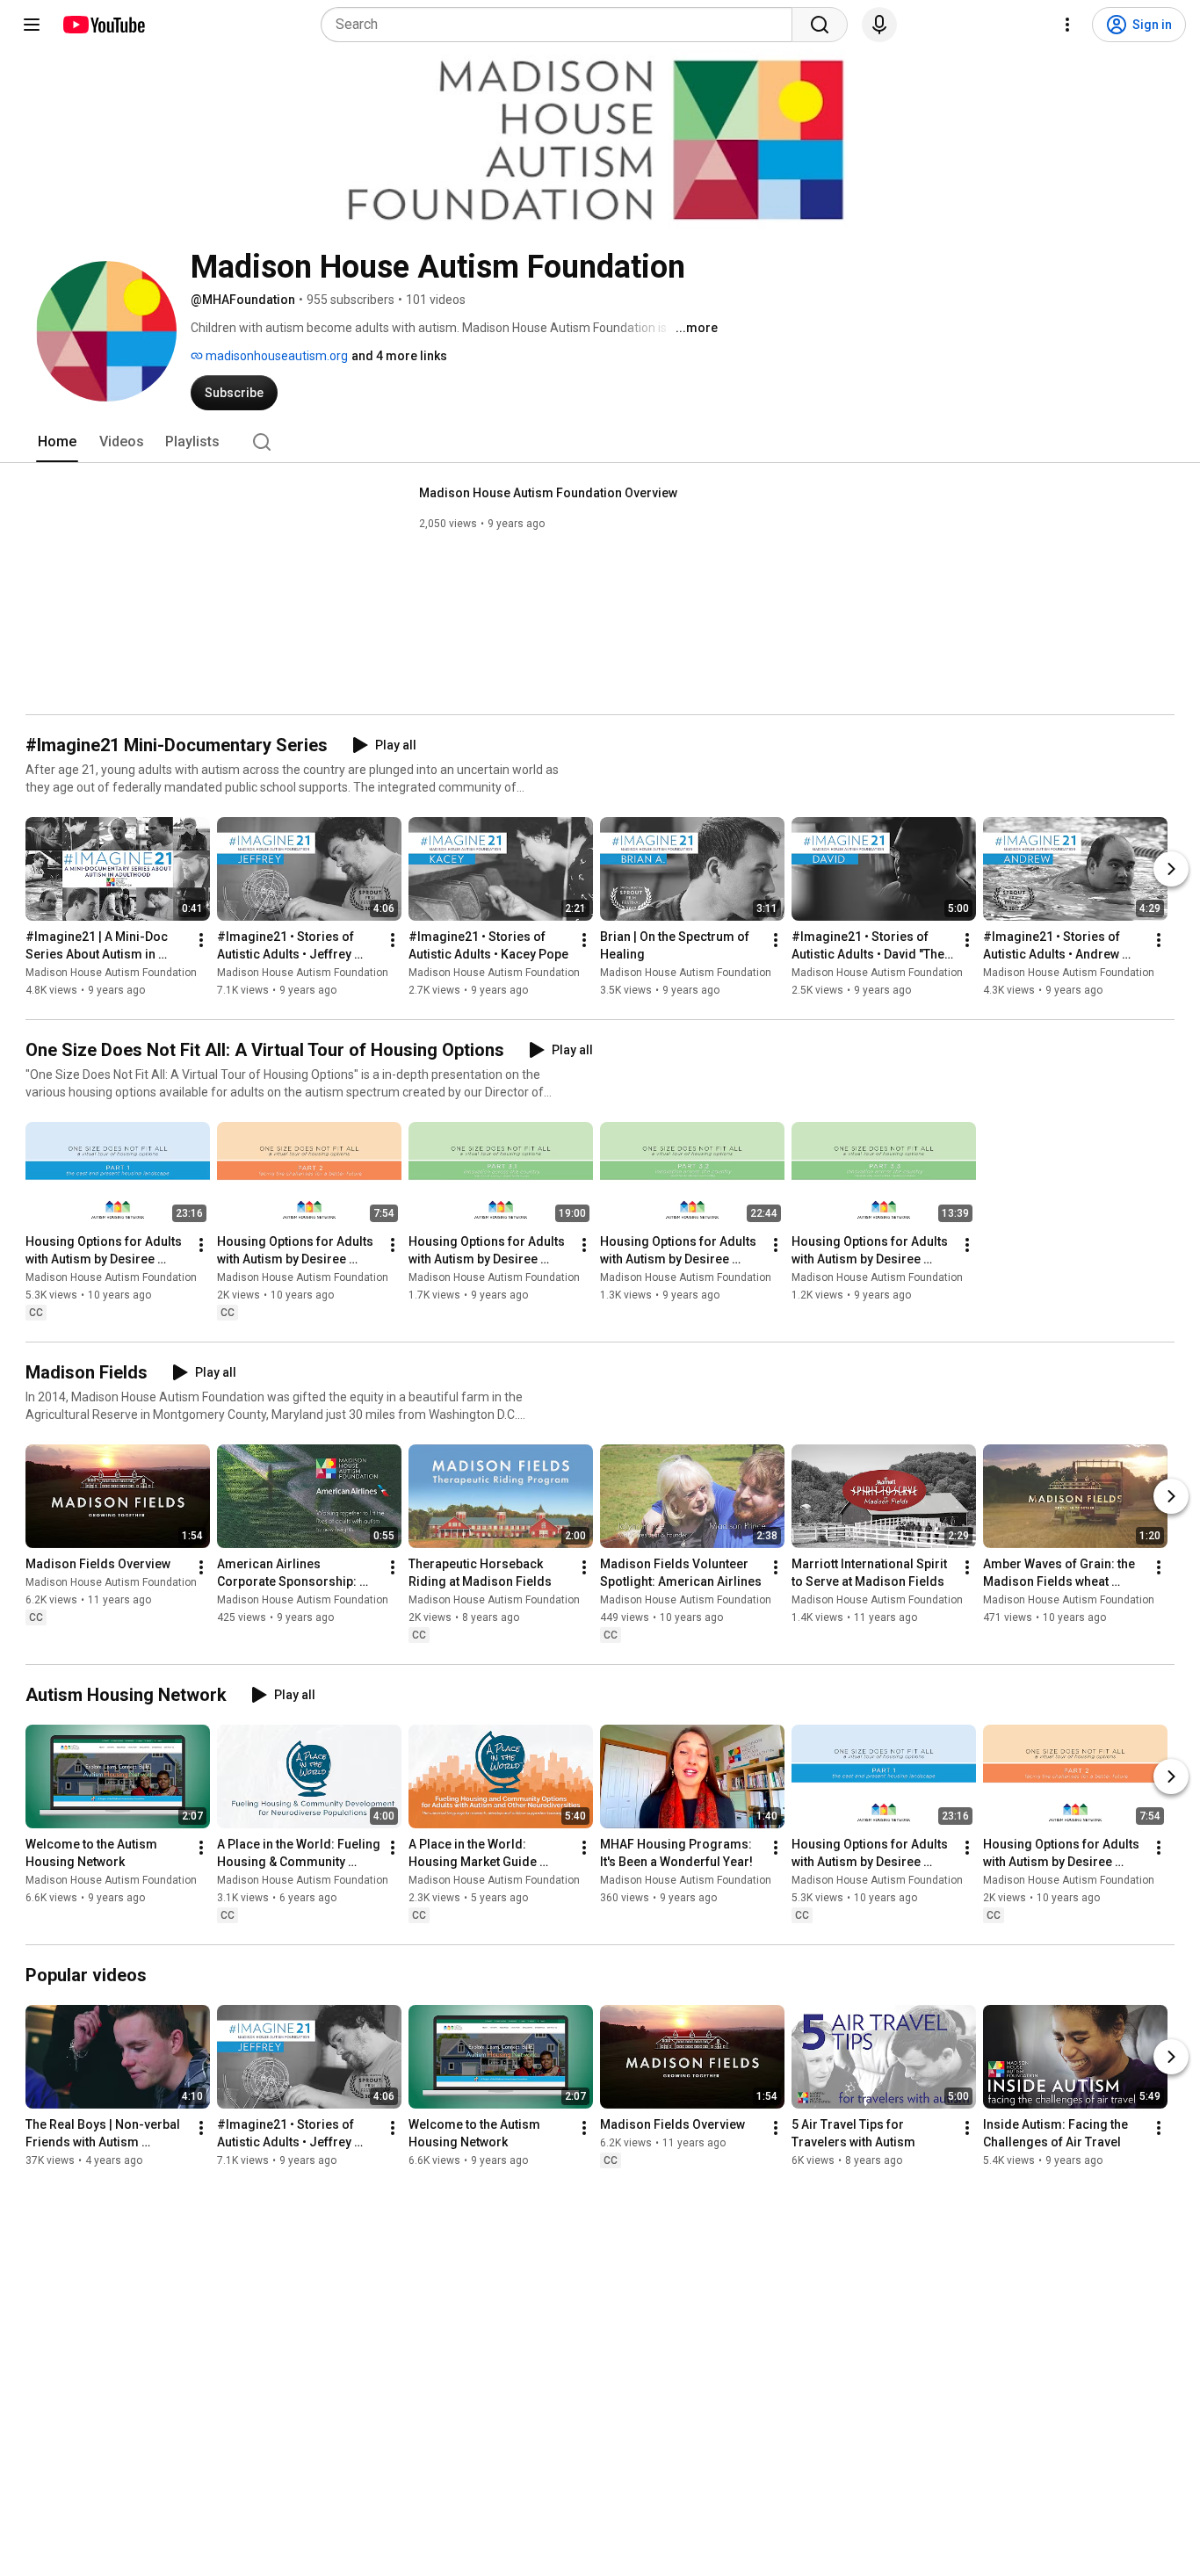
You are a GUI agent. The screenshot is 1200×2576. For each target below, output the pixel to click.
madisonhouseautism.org (275, 356)
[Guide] (32, 25)
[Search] (820, 25)
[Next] (1171, 869)
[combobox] (562, 25)
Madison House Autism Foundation (111, 973)
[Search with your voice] (879, 25)
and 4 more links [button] (399, 356)
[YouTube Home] (103, 25)
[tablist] (600, 442)
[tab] (57, 442)
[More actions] (201, 940)
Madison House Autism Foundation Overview (548, 493)
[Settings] (1067, 25)
